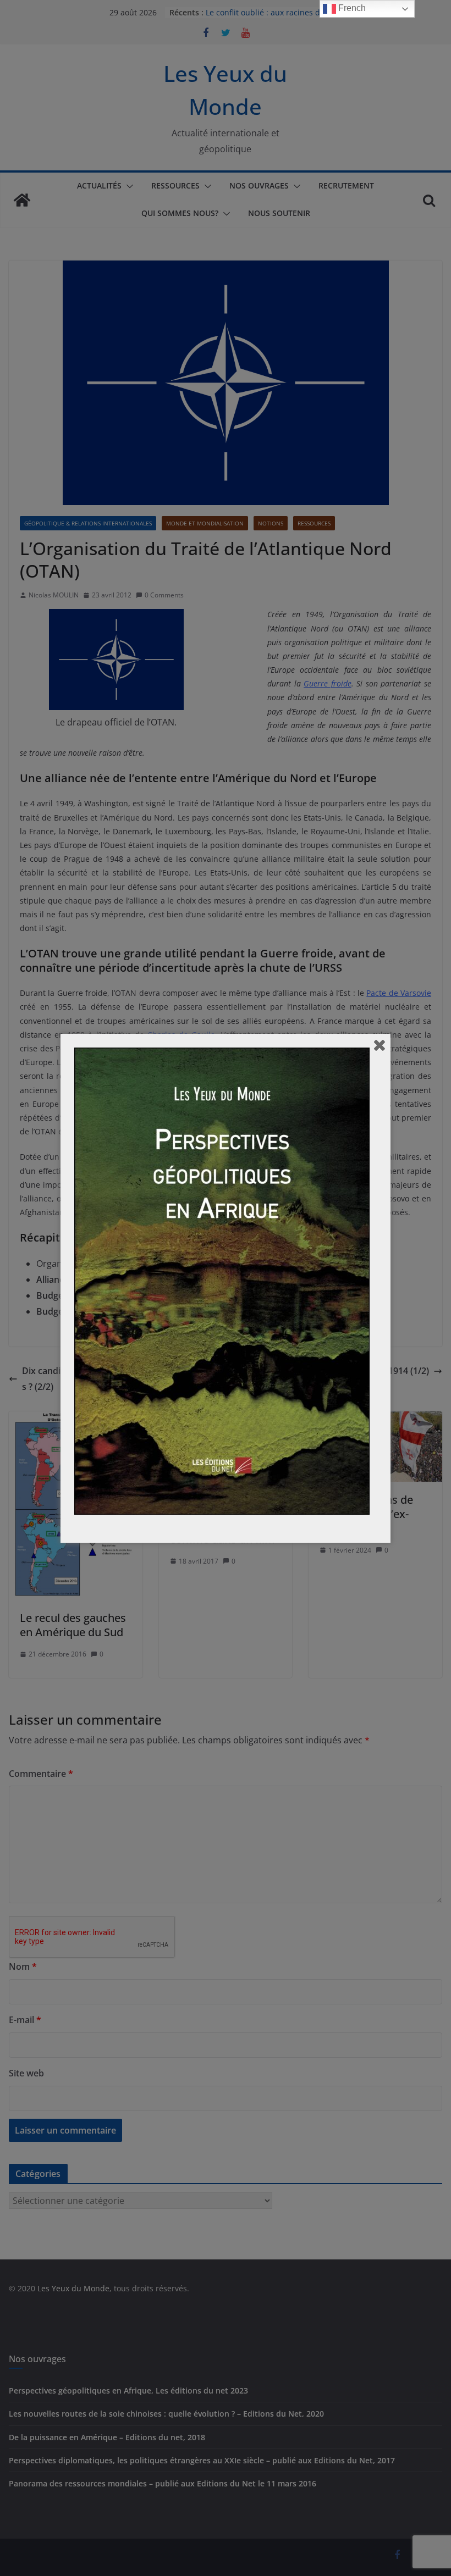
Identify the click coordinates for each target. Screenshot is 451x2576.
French (351, 8)
